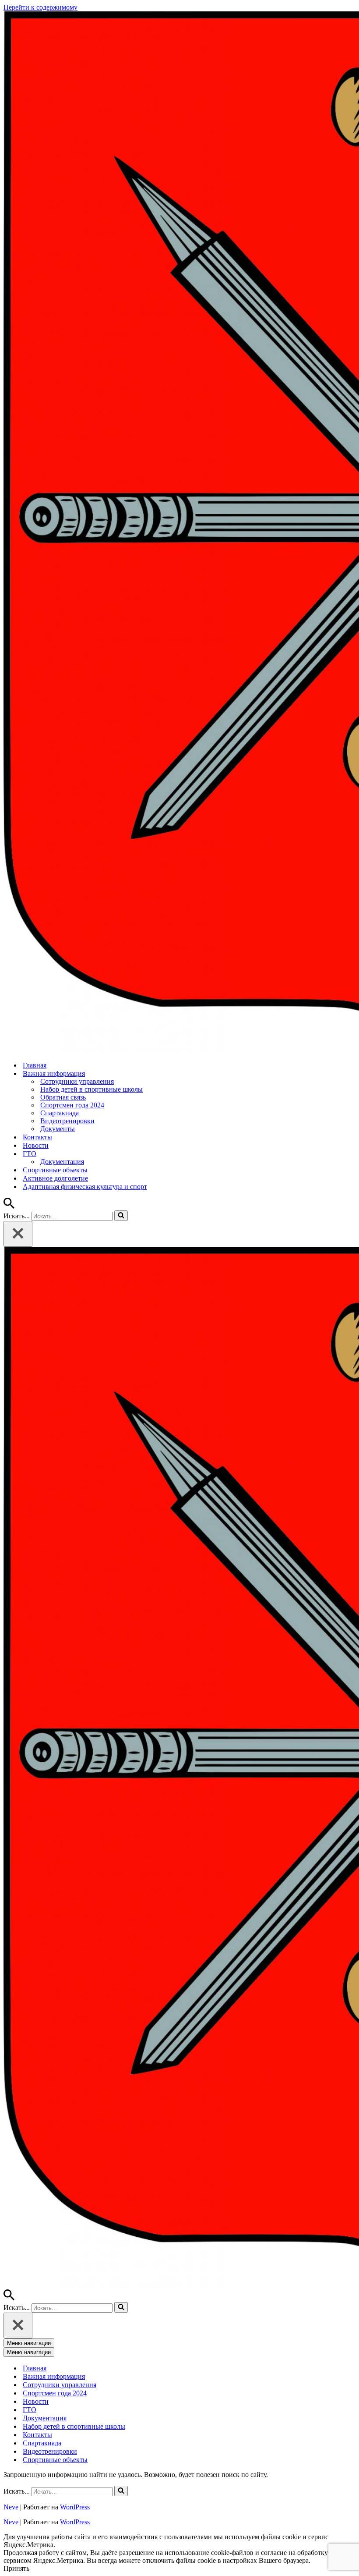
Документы (58, 1129)
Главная (35, 1065)
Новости (36, 1145)
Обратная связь (63, 1097)
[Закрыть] (18, 1234)
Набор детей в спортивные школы (92, 1089)
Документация (62, 1162)
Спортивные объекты (55, 1170)
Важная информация (54, 2376)
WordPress (75, 2507)
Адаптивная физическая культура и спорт (85, 1187)
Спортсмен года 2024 (72, 1105)
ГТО (30, 2410)
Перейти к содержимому (40, 7)
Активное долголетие (55, 1178)
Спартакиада (60, 1113)
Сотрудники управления (77, 1081)
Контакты (37, 1137)
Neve (11, 2507)
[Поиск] (9, 1206)
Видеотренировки (67, 1121)
